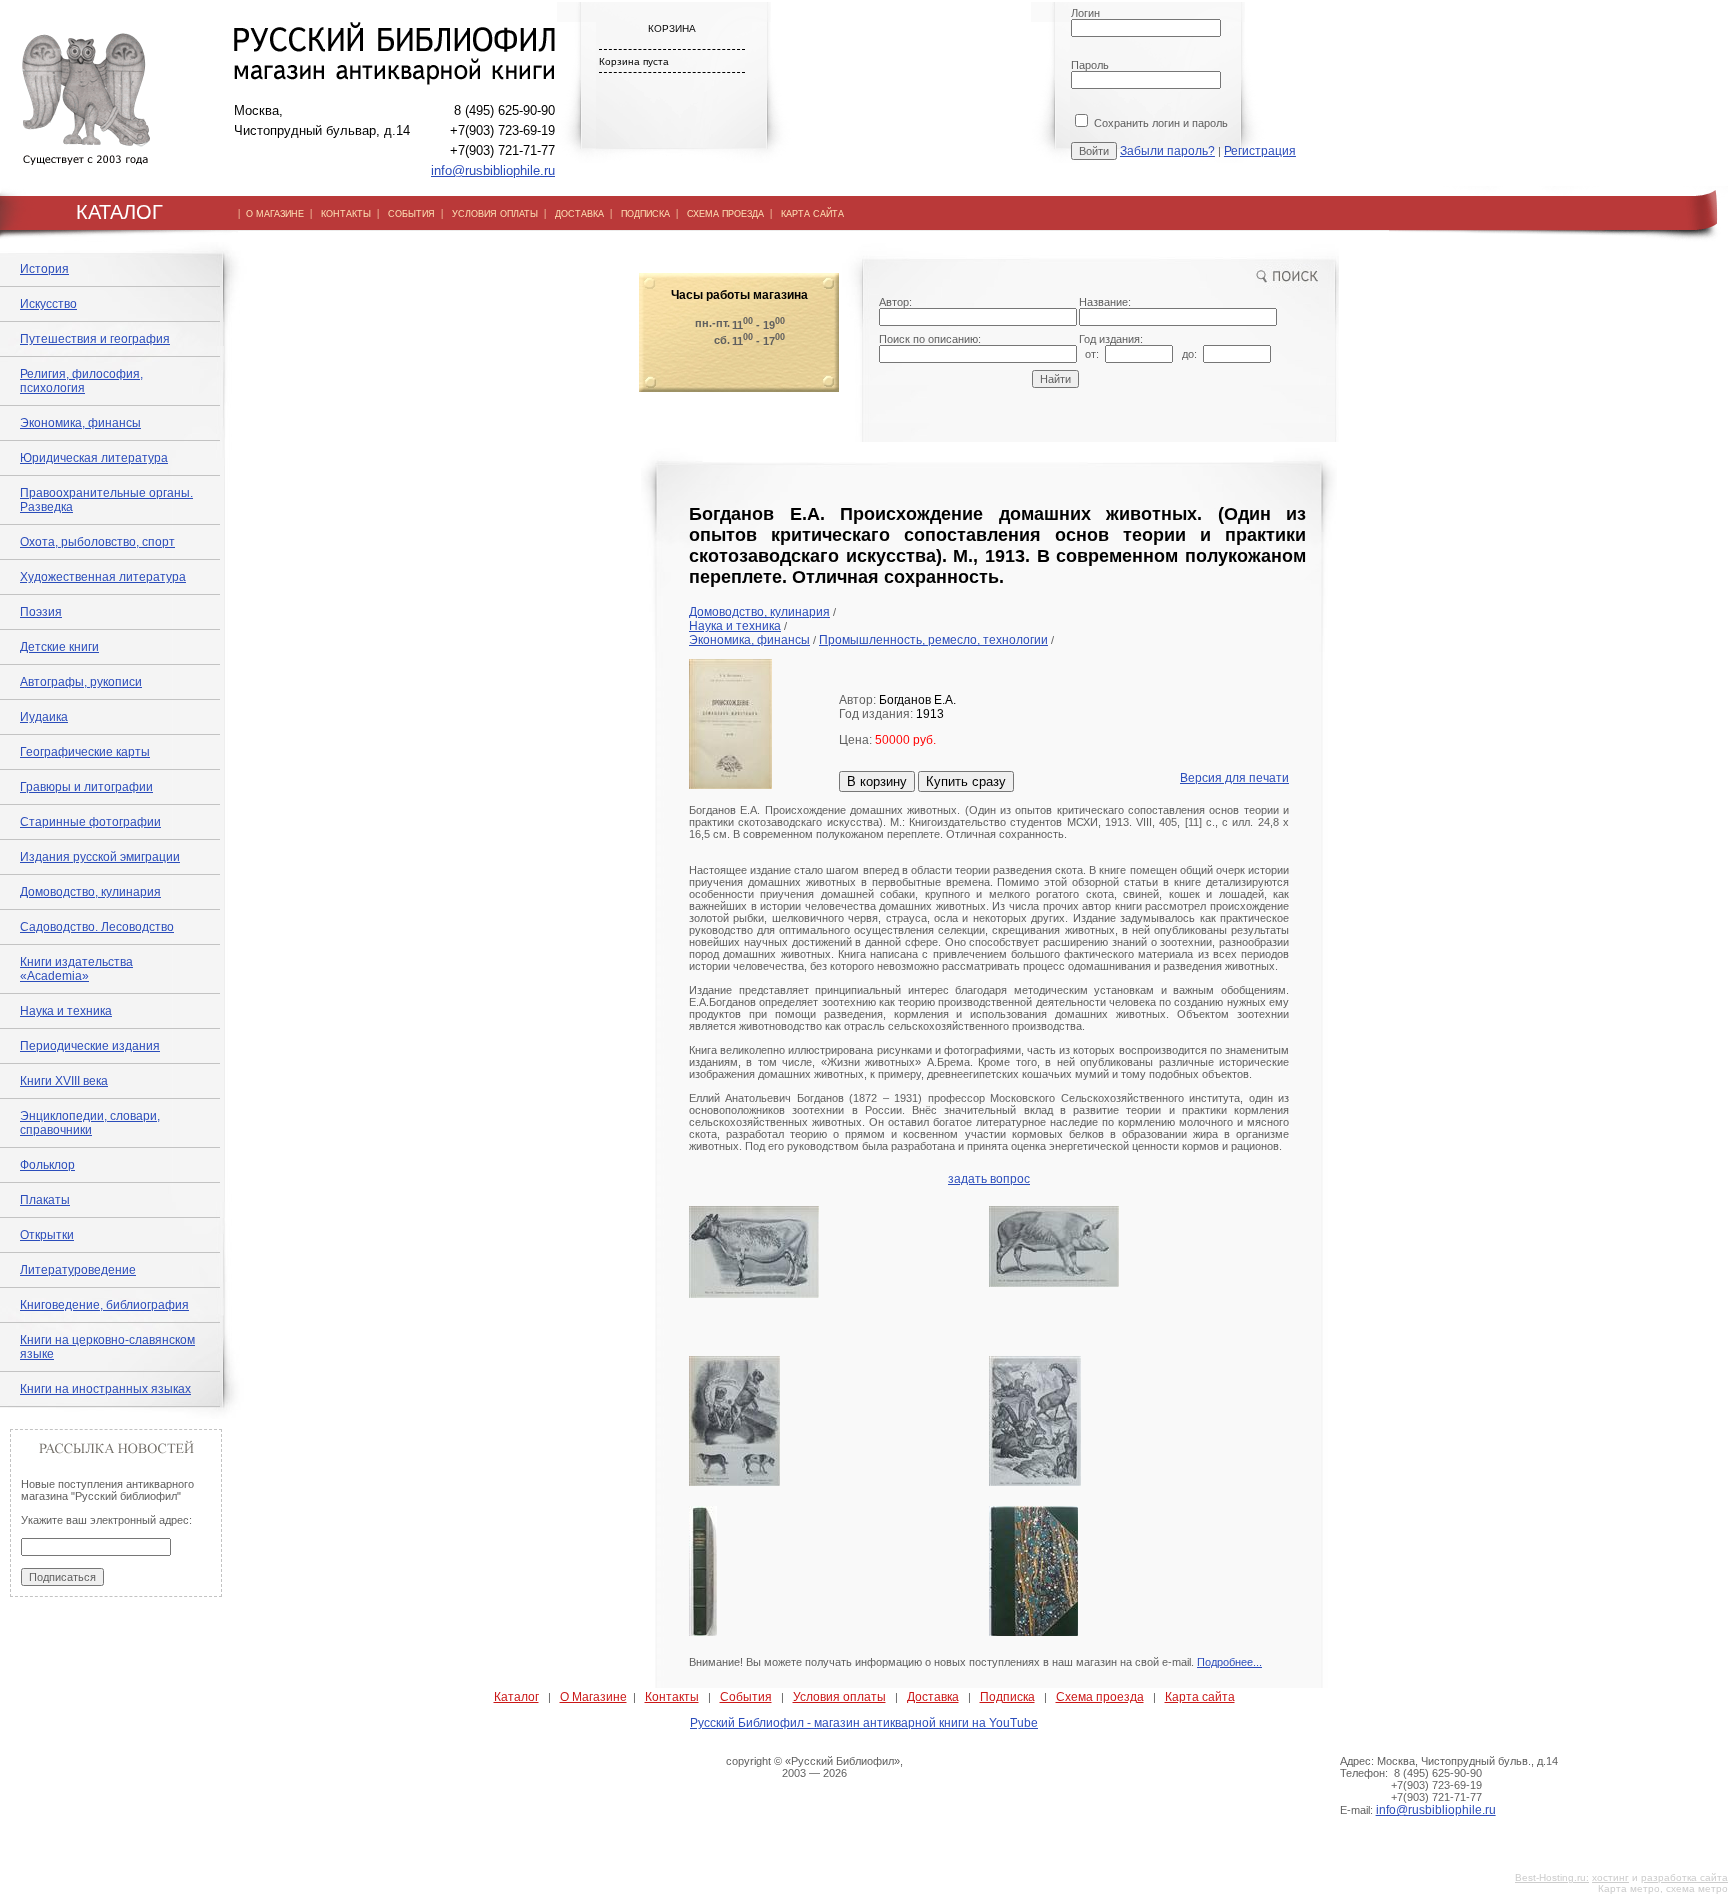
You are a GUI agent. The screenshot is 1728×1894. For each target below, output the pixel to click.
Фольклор (47, 1165)
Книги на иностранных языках (105, 1389)
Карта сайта (1200, 1697)
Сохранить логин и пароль (1159, 123)
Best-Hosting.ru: (1552, 1877)
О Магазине (593, 1697)
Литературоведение (78, 1270)
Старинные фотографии (90, 822)
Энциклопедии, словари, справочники (90, 1123)
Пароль (1090, 65)
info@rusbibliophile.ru (493, 170)
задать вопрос (989, 1179)
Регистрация (1260, 151)
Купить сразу (966, 781)
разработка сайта (1684, 1877)
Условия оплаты (839, 1697)
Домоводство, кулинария (90, 892)
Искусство (48, 304)
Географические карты (85, 752)
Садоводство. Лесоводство (97, 927)
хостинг (1610, 1877)
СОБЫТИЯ (411, 214)
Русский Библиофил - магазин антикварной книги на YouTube (864, 1723)
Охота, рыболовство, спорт (97, 542)
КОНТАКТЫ (346, 214)
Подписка (1007, 1697)
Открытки (47, 1235)
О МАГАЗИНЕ (275, 214)
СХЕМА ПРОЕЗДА (725, 214)
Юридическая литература (94, 458)
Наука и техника (66, 1011)
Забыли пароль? (1167, 151)
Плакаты (45, 1200)
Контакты (672, 1697)
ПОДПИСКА (645, 214)
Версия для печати (1234, 778)
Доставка (933, 1697)
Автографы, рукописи (81, 682)
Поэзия (41, 612)
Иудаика (44, 717)
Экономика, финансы (80, 423)
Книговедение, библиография (104, 1305)
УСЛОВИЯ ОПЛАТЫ (495, 214)
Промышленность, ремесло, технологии (933, 640)
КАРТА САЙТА (812, 214)
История (44, 269)
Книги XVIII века (64, 1081)
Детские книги (59, 647)
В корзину (877, 781)
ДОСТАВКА (579, 214)
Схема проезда (1100, 1697)
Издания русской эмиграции (100, 857)
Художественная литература (103, 577)
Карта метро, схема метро (1663, 1888)
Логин (1085, 13)
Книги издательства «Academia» (76, 969)
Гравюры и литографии (86, 787)
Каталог (516, 1697)
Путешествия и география (95, 339)
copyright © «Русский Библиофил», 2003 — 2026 (814, 1767)
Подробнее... (1229, 1662)
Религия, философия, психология (81, 381)
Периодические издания (90, 1046)
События (746, 1697)
